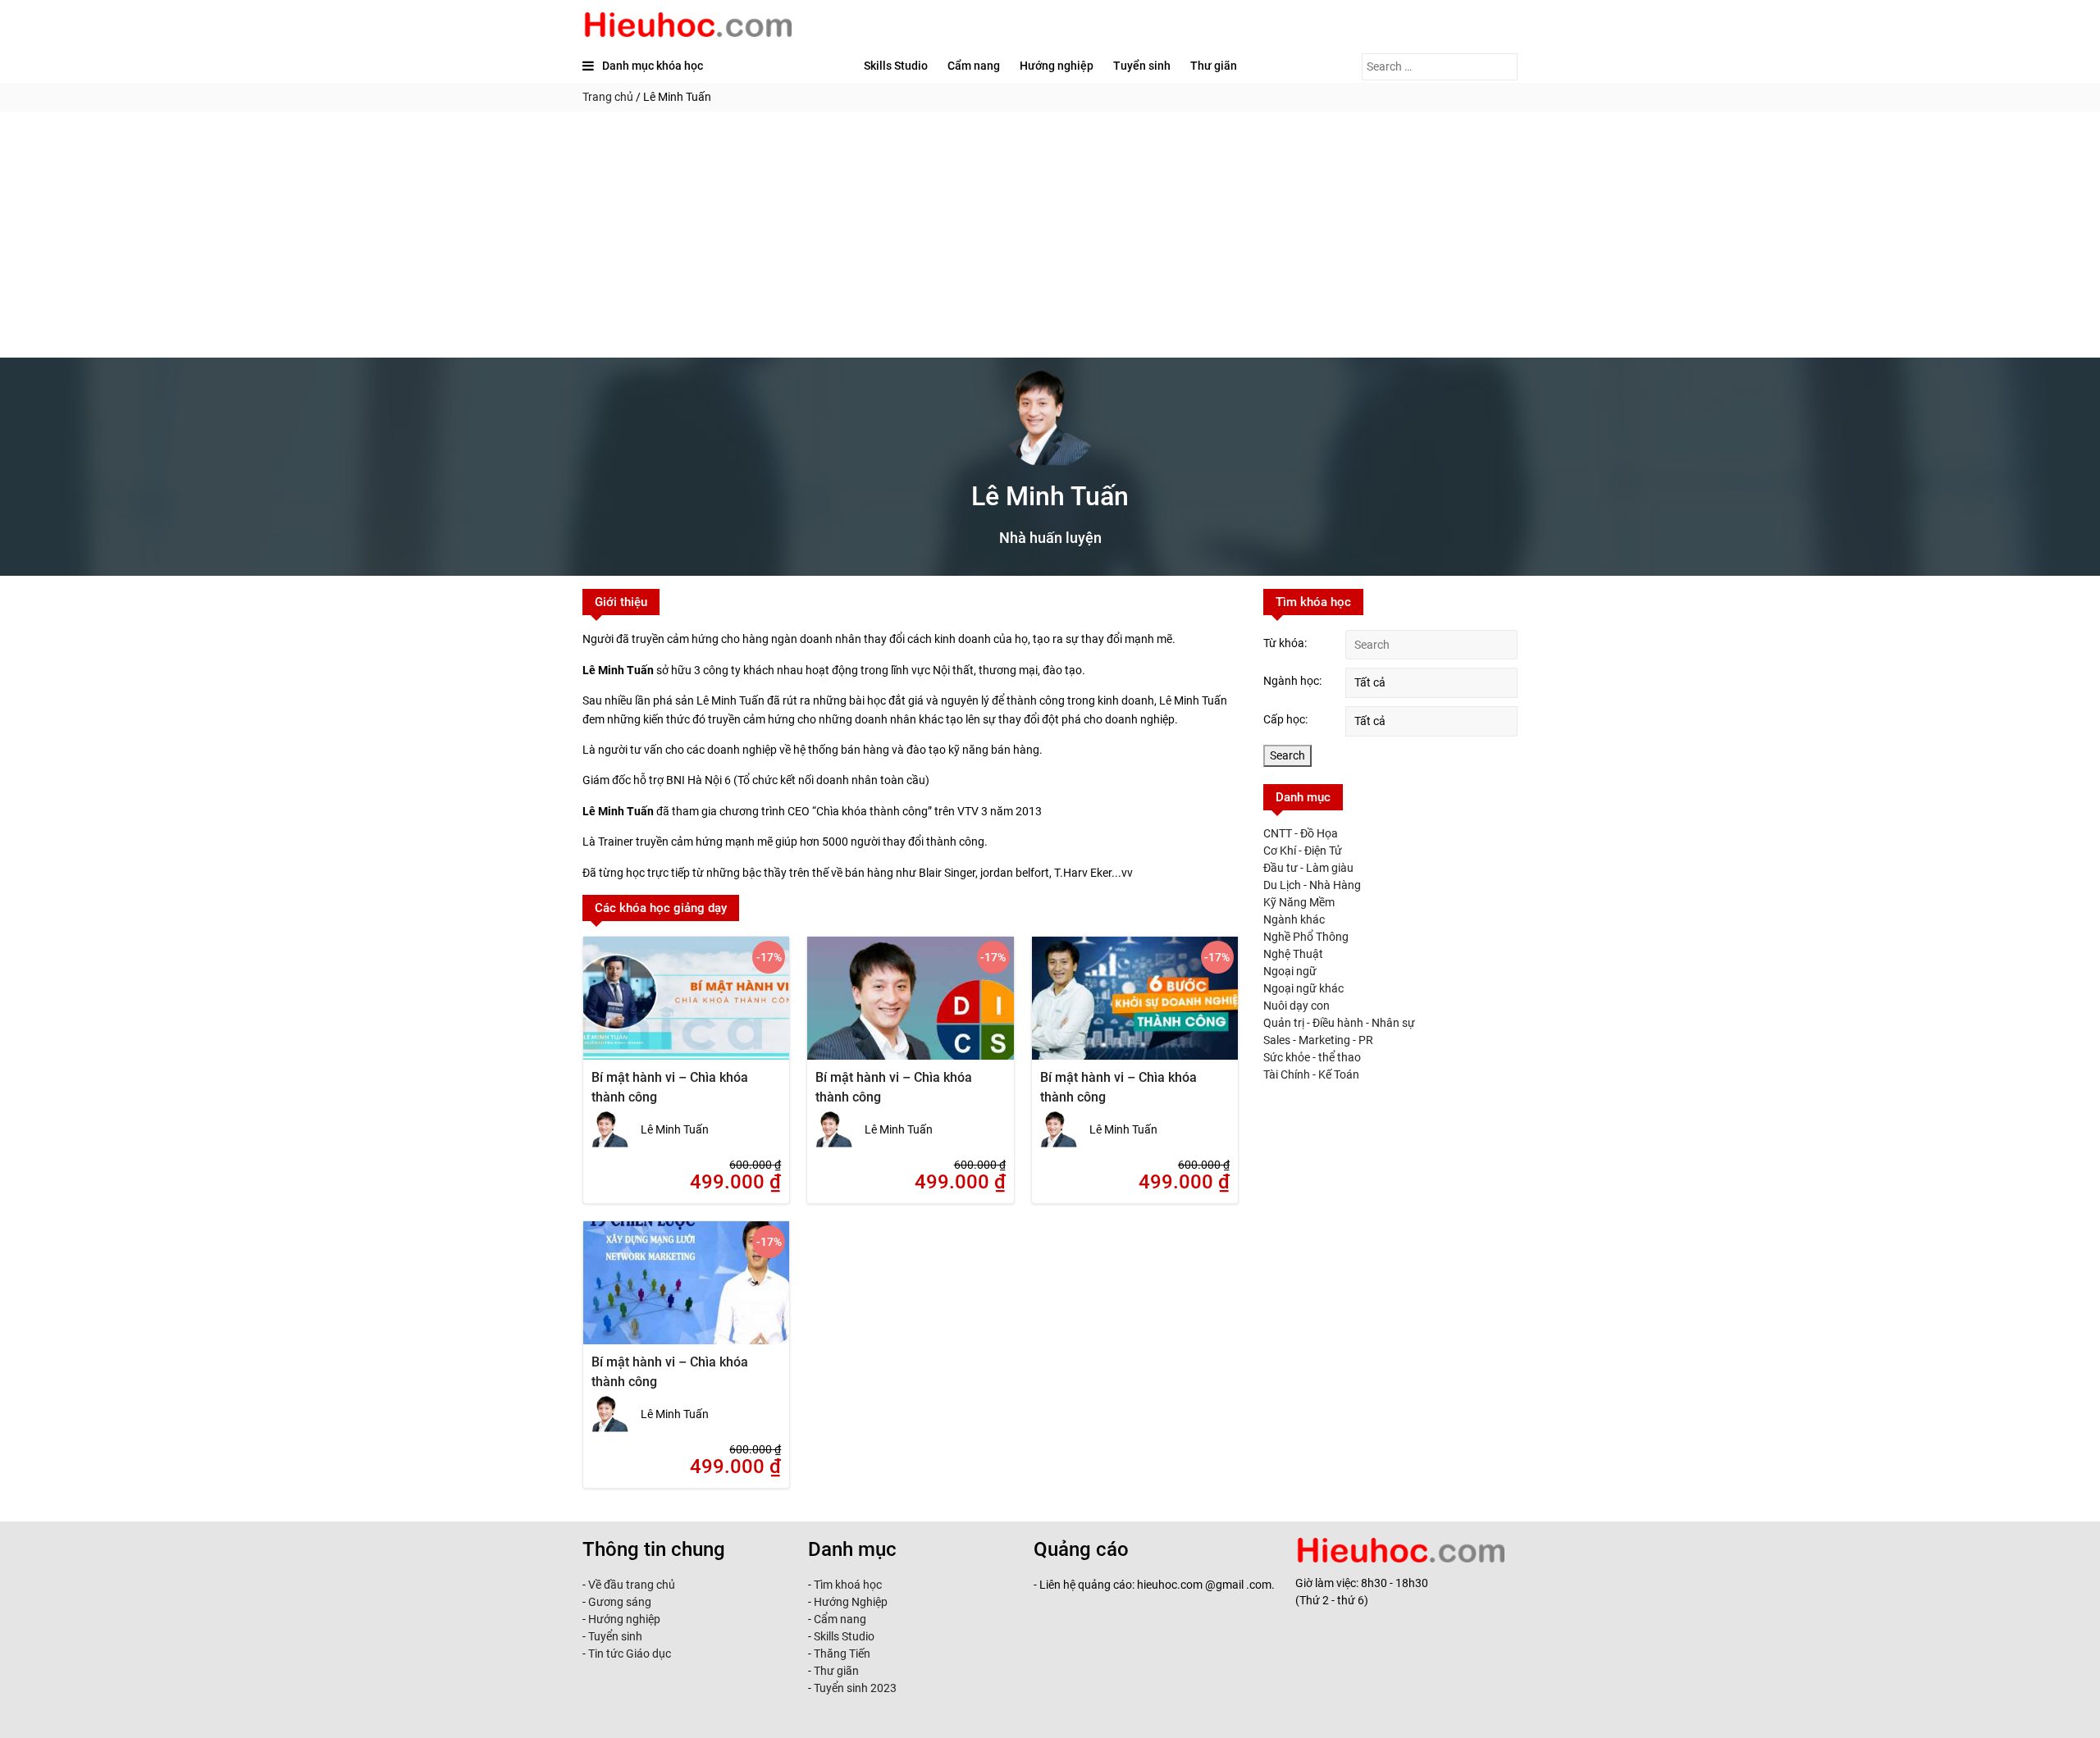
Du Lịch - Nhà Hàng (1312, 885)
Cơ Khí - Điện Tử (1303, 851)
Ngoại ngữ (1290, 971)
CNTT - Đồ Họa (1301, 833)
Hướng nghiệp (1057, 66)
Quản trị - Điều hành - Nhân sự (1339, 1023)
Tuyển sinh (1142, 66)
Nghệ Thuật (1293, 954)
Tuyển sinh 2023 (855, 1688)
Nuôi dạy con (1297, 1006)
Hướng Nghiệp (849, 1602)
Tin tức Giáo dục (630, 1654)
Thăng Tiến (841, 1654)
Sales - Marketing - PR (1318, 1040)
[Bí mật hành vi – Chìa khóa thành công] (686, 1009)
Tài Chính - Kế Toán (1311, 1074)
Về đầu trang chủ (632, 1585)
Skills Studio (896, 66)
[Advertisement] (1050, 235)
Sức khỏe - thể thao (1312, 1057)
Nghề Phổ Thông (1306, 937)
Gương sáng (620, 1602)
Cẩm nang (974, 66)
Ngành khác (1294, 919)
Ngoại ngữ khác (1303, 988)
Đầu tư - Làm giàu (1308, 868)
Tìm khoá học (847, 1585)
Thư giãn (1214, 66)
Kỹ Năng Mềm (1299, 902)
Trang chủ (608, 97)
